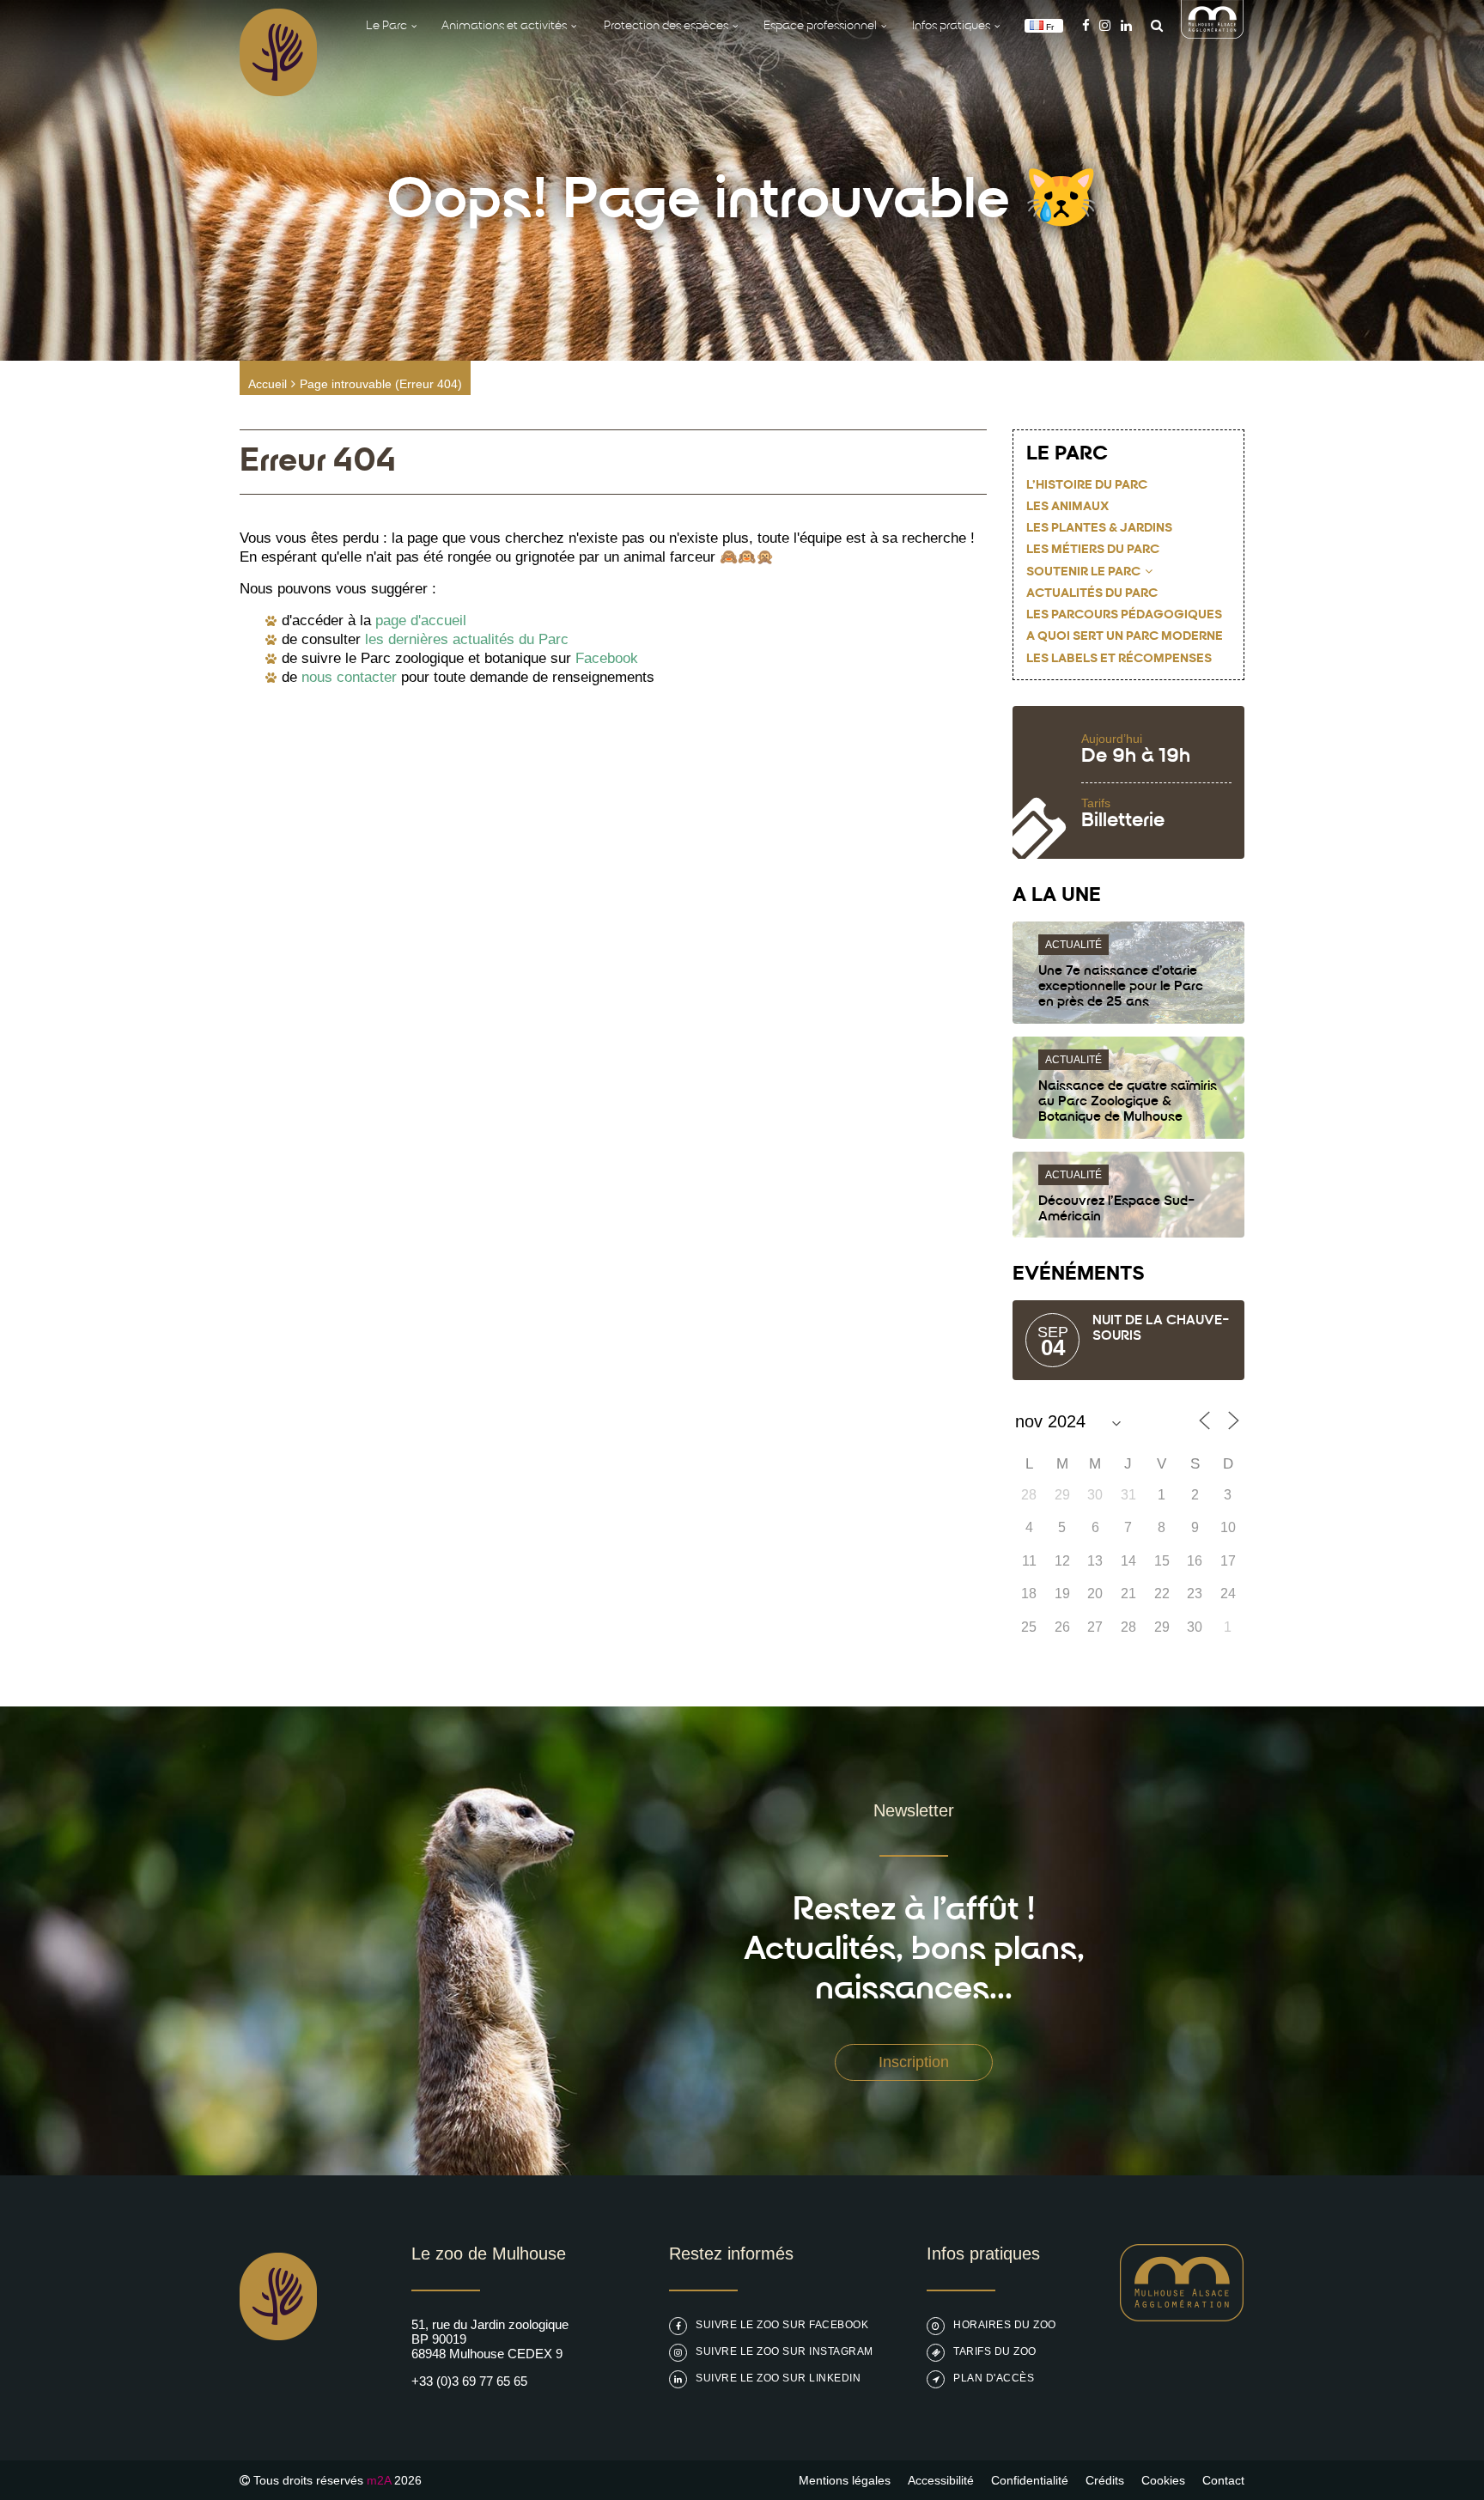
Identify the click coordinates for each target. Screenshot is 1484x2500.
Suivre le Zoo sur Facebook (782, 2325)
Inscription (914, 2062)
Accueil (268, 384)
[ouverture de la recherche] (1153, 25)
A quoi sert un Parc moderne (1125, 637)
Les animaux (1067, 507)
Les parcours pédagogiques (1124, 615)
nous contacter (349, 677)
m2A (379, 2480)
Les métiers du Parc (1093, 550)
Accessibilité (941, 2480)
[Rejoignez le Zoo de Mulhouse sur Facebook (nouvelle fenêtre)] (1086, 25)
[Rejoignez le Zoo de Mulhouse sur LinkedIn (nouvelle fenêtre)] (1126, 25)
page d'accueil (421, 620)
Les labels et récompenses (1119, 659)
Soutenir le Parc (1083, 572)
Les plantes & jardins (1099, 529)
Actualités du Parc (1092, 594)
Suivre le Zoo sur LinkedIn (778, 2378)
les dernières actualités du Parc (467, 639)
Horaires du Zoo (1005, 2325)
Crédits (1105, 2480)
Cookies (1163, 2480)
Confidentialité (1030, 2480)
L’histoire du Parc (1087, 486)
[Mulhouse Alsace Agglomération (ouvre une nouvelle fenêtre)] (1213, 34)
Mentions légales (845, 2480)
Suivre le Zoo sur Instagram (785, 2351)
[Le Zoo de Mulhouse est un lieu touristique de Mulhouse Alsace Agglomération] (1182, 2317)
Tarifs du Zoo (995, 2351)
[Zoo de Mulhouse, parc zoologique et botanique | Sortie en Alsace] (278, 2384)
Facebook (607, 658)
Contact (1223, 2480)
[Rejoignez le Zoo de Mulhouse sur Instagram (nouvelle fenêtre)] (1105, 25)
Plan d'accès (994, 2378)
